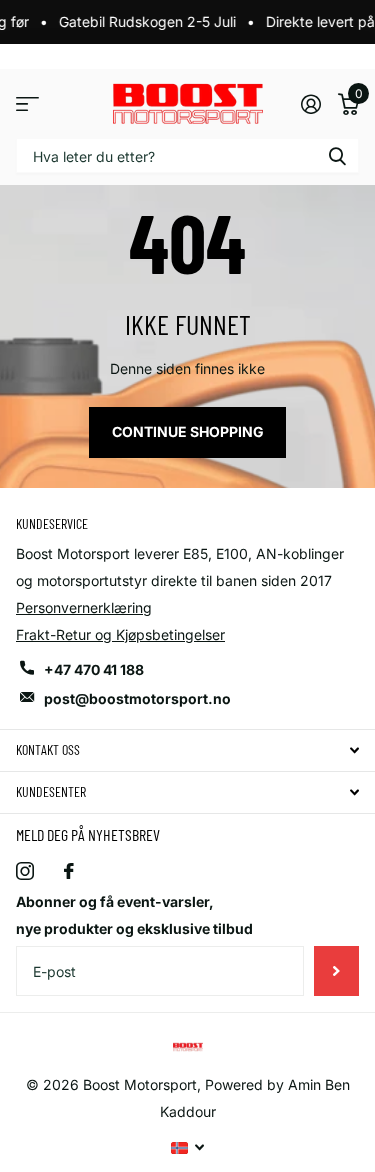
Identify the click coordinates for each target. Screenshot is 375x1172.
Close (187, 750)
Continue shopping (188, 431)
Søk (337, 155)
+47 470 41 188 (94, 669)
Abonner (336, 971)
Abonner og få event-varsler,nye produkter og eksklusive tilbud (134, 915)
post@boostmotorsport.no (137, 698)
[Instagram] (25, 871)
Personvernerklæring (84, 607)
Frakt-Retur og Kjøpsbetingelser (120, 634)
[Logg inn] (310, 104)
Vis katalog (27, 103)
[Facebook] (69, 871)
